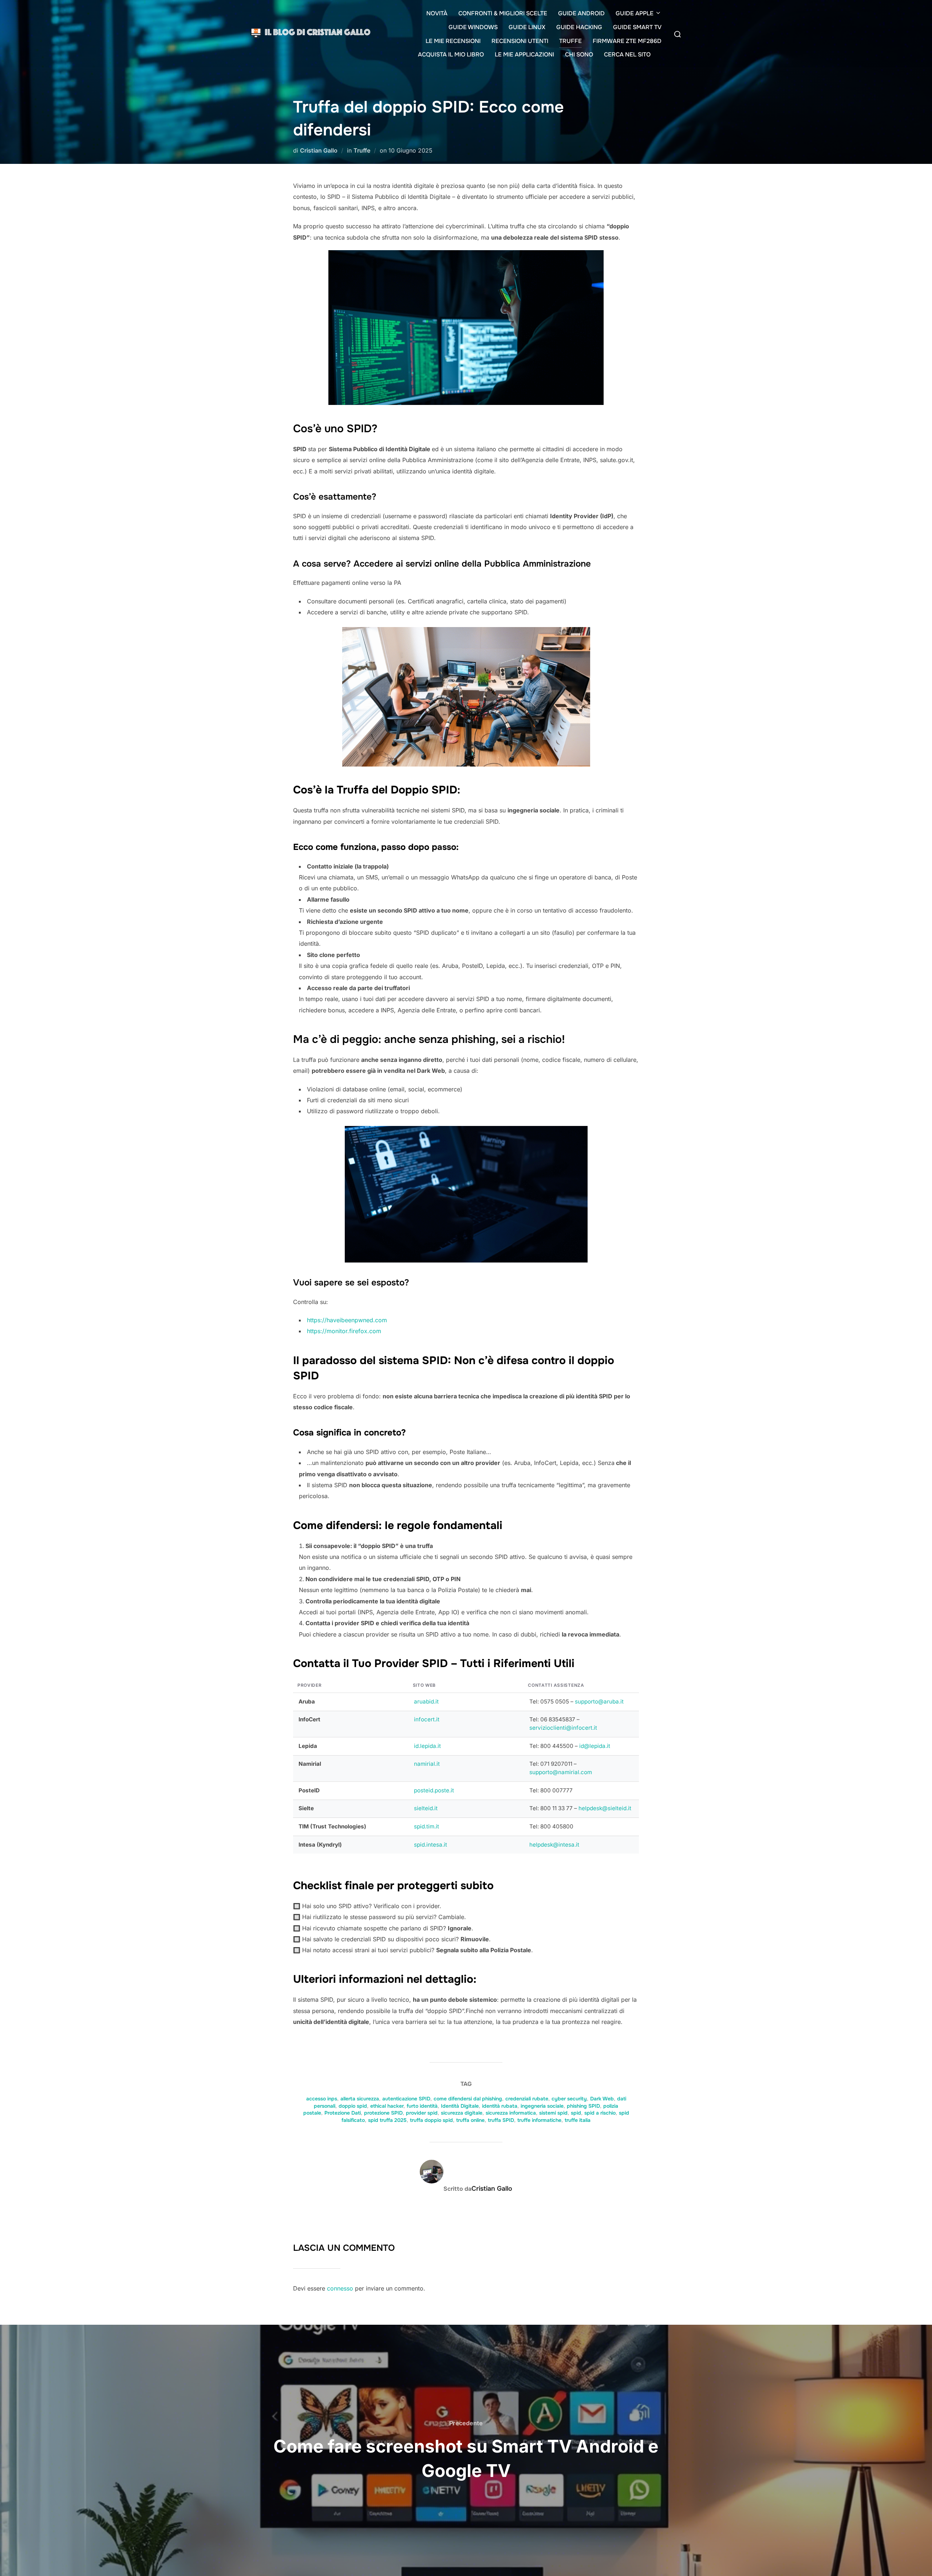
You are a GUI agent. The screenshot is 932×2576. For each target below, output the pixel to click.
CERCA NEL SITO (627, 54)
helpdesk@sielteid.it (605, 1808)
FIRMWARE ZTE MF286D (627, 41)
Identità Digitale (460, 2106)
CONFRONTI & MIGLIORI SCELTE (503, 13)
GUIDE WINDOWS (473, 27)
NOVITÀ (437, 13)
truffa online (470, 2120)
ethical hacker (387, 2106)
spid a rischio (600, 2113)
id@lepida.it (595, 1746)
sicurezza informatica (511, 2113)
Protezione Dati (343, 2113)
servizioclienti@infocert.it (563, 1728)
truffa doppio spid (431, 2120)
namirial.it (427, 1764)
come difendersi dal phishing (468, 2099)
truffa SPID (501, 2120)
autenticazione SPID (406, 2099)
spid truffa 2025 (387, 2120)
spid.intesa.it (431, 1845)
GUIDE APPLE (635, 13)
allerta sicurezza (360, 2099)
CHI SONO (579, 54)
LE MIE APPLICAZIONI (524, 54)
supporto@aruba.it (599, 1701)
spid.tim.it (426, 1826)
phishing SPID (583, 2106)
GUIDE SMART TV (637, 27)
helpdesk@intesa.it (554, 1845)
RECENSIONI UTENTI (520, 41)
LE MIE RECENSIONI (453, 41)
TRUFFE (570, 41)
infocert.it (427, 1719)
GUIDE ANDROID (581, 13)
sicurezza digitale (462, 2113)
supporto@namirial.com (561, 1772)
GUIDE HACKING (579, 27)
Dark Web (602, 2099)
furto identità (422, 2106)
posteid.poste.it (434, 1790)
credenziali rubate (527, 2099)
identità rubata (500, 2106)
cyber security (569, 2099)
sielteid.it (426, 1808)
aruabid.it (426, 1701)
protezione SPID (383, 2113)
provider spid (422, 2113)
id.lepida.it (427, 1746)
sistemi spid (553, 2113)
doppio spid (353, 2106)
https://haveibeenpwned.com (347, 1320)
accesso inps (322, 2099)
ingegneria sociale (542, 2106)
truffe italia (578, 2120)
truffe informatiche (539, 2120)
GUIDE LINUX (527, 27)
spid (576, 2113)
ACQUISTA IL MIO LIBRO (451, 54)
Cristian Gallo (319, 150)
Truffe (362, 150)
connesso (340, 2288)
